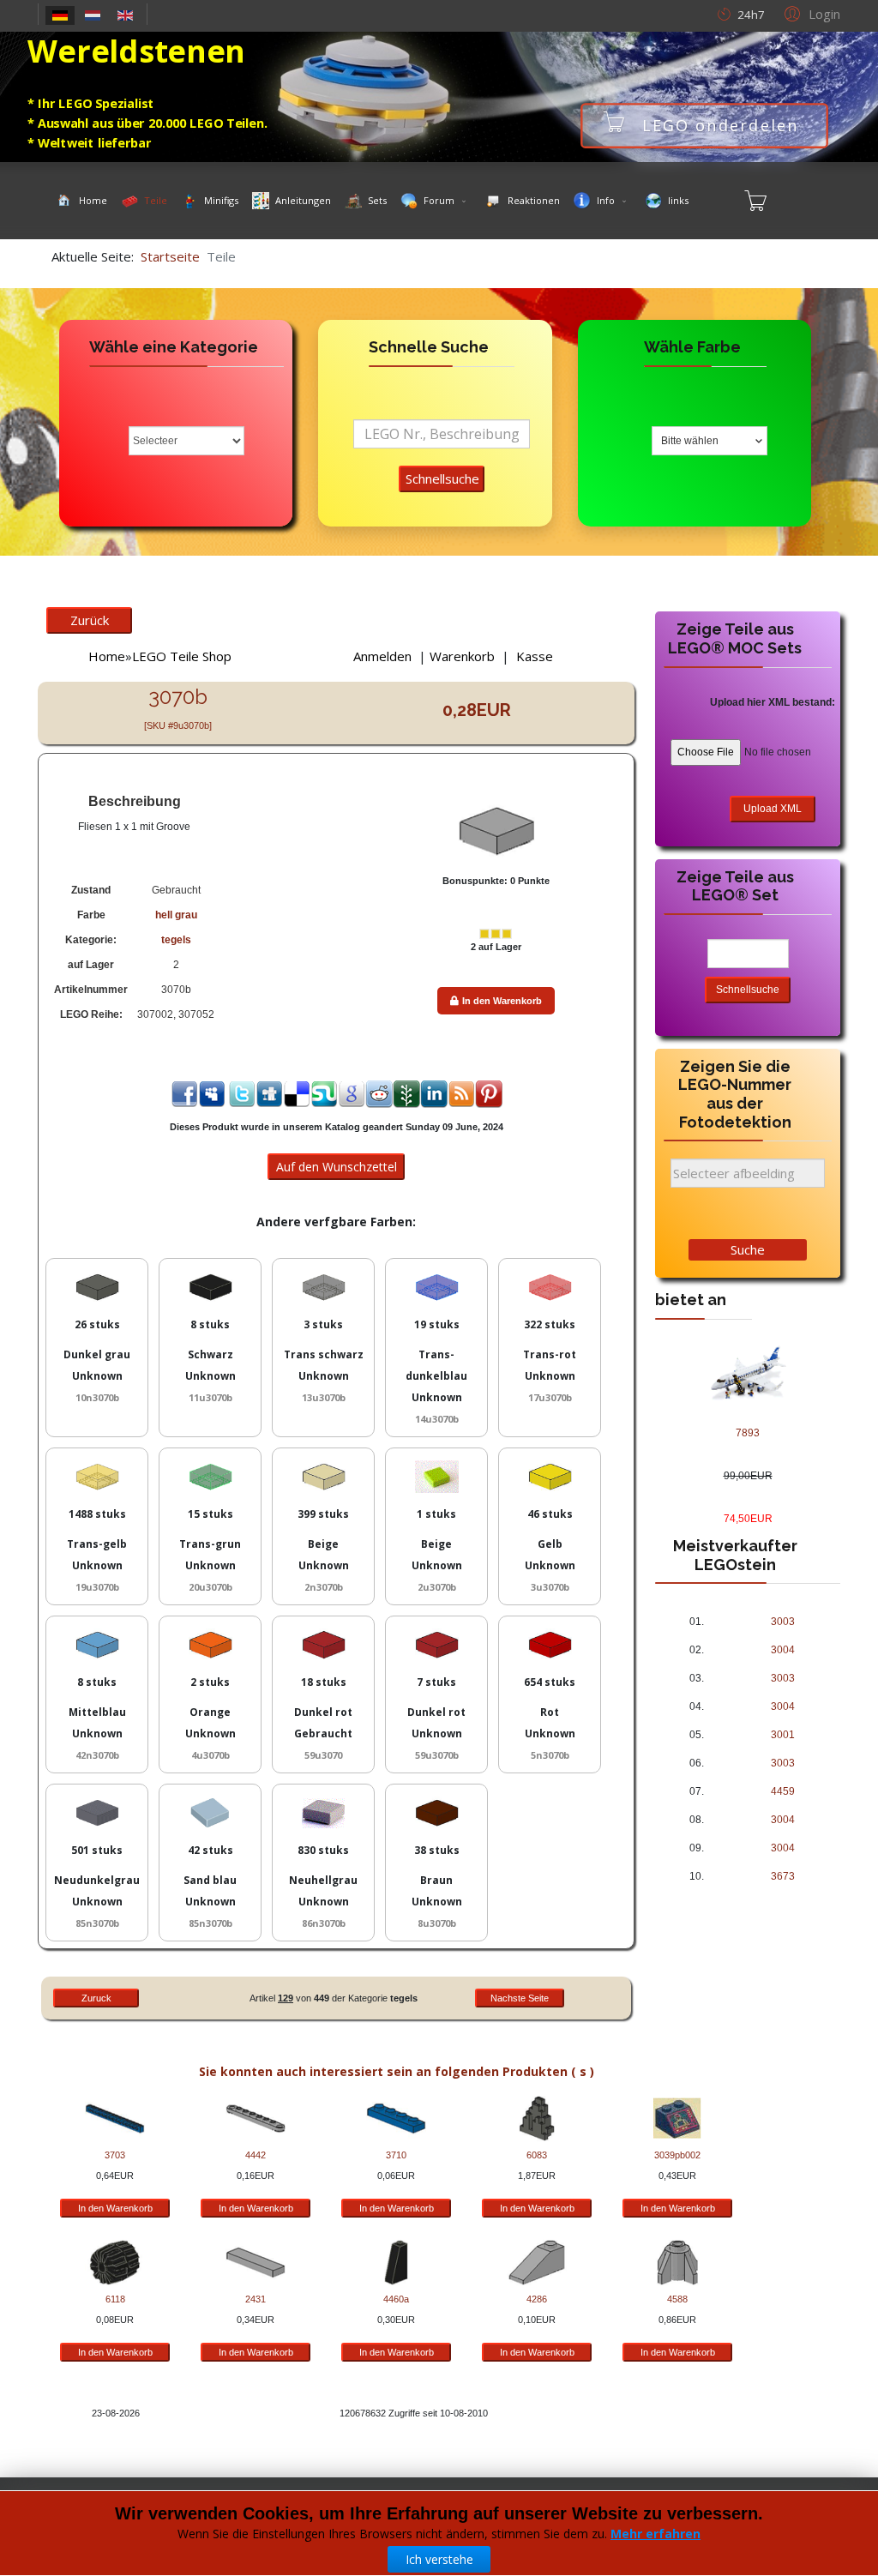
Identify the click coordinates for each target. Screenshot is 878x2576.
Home (107, 656)
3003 (783, 1622)
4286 (537, 2299)
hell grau (176, 915)
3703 (115, 2155)
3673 (783, 1876)
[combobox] (710, 441)
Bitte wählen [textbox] (690, 441)
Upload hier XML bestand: (773, 702)
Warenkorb (462, 656)
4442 (256, 2155)
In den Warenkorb (502, 1001)
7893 (748, 1433)
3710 (396, 2155)
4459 (783, 1791)
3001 (783, 1735)
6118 (115, 2299)
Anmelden (382, 656)
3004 (783, 1650)
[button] (810, 13)
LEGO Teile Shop (182, 656)
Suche (748, 1249)
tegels (176, 940)
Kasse (535, 656)
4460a (396, 2299)
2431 (256, 2299)
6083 (537, 2155)
